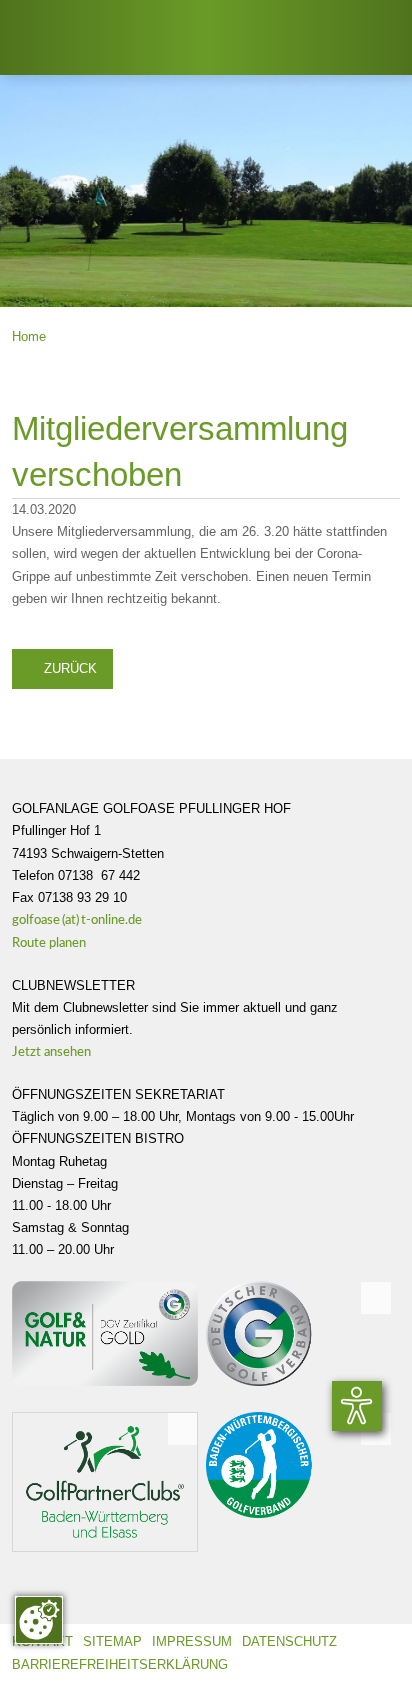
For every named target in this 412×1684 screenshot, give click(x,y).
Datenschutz (289, 1641)
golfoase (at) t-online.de (77, 920)
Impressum (192, 1641)
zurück (62, 667)
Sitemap (112, 1641)
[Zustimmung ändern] (39, 1620)
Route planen (58, 943)
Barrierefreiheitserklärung (120, 1664)
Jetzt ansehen (59, 1052)
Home (29, 336)
